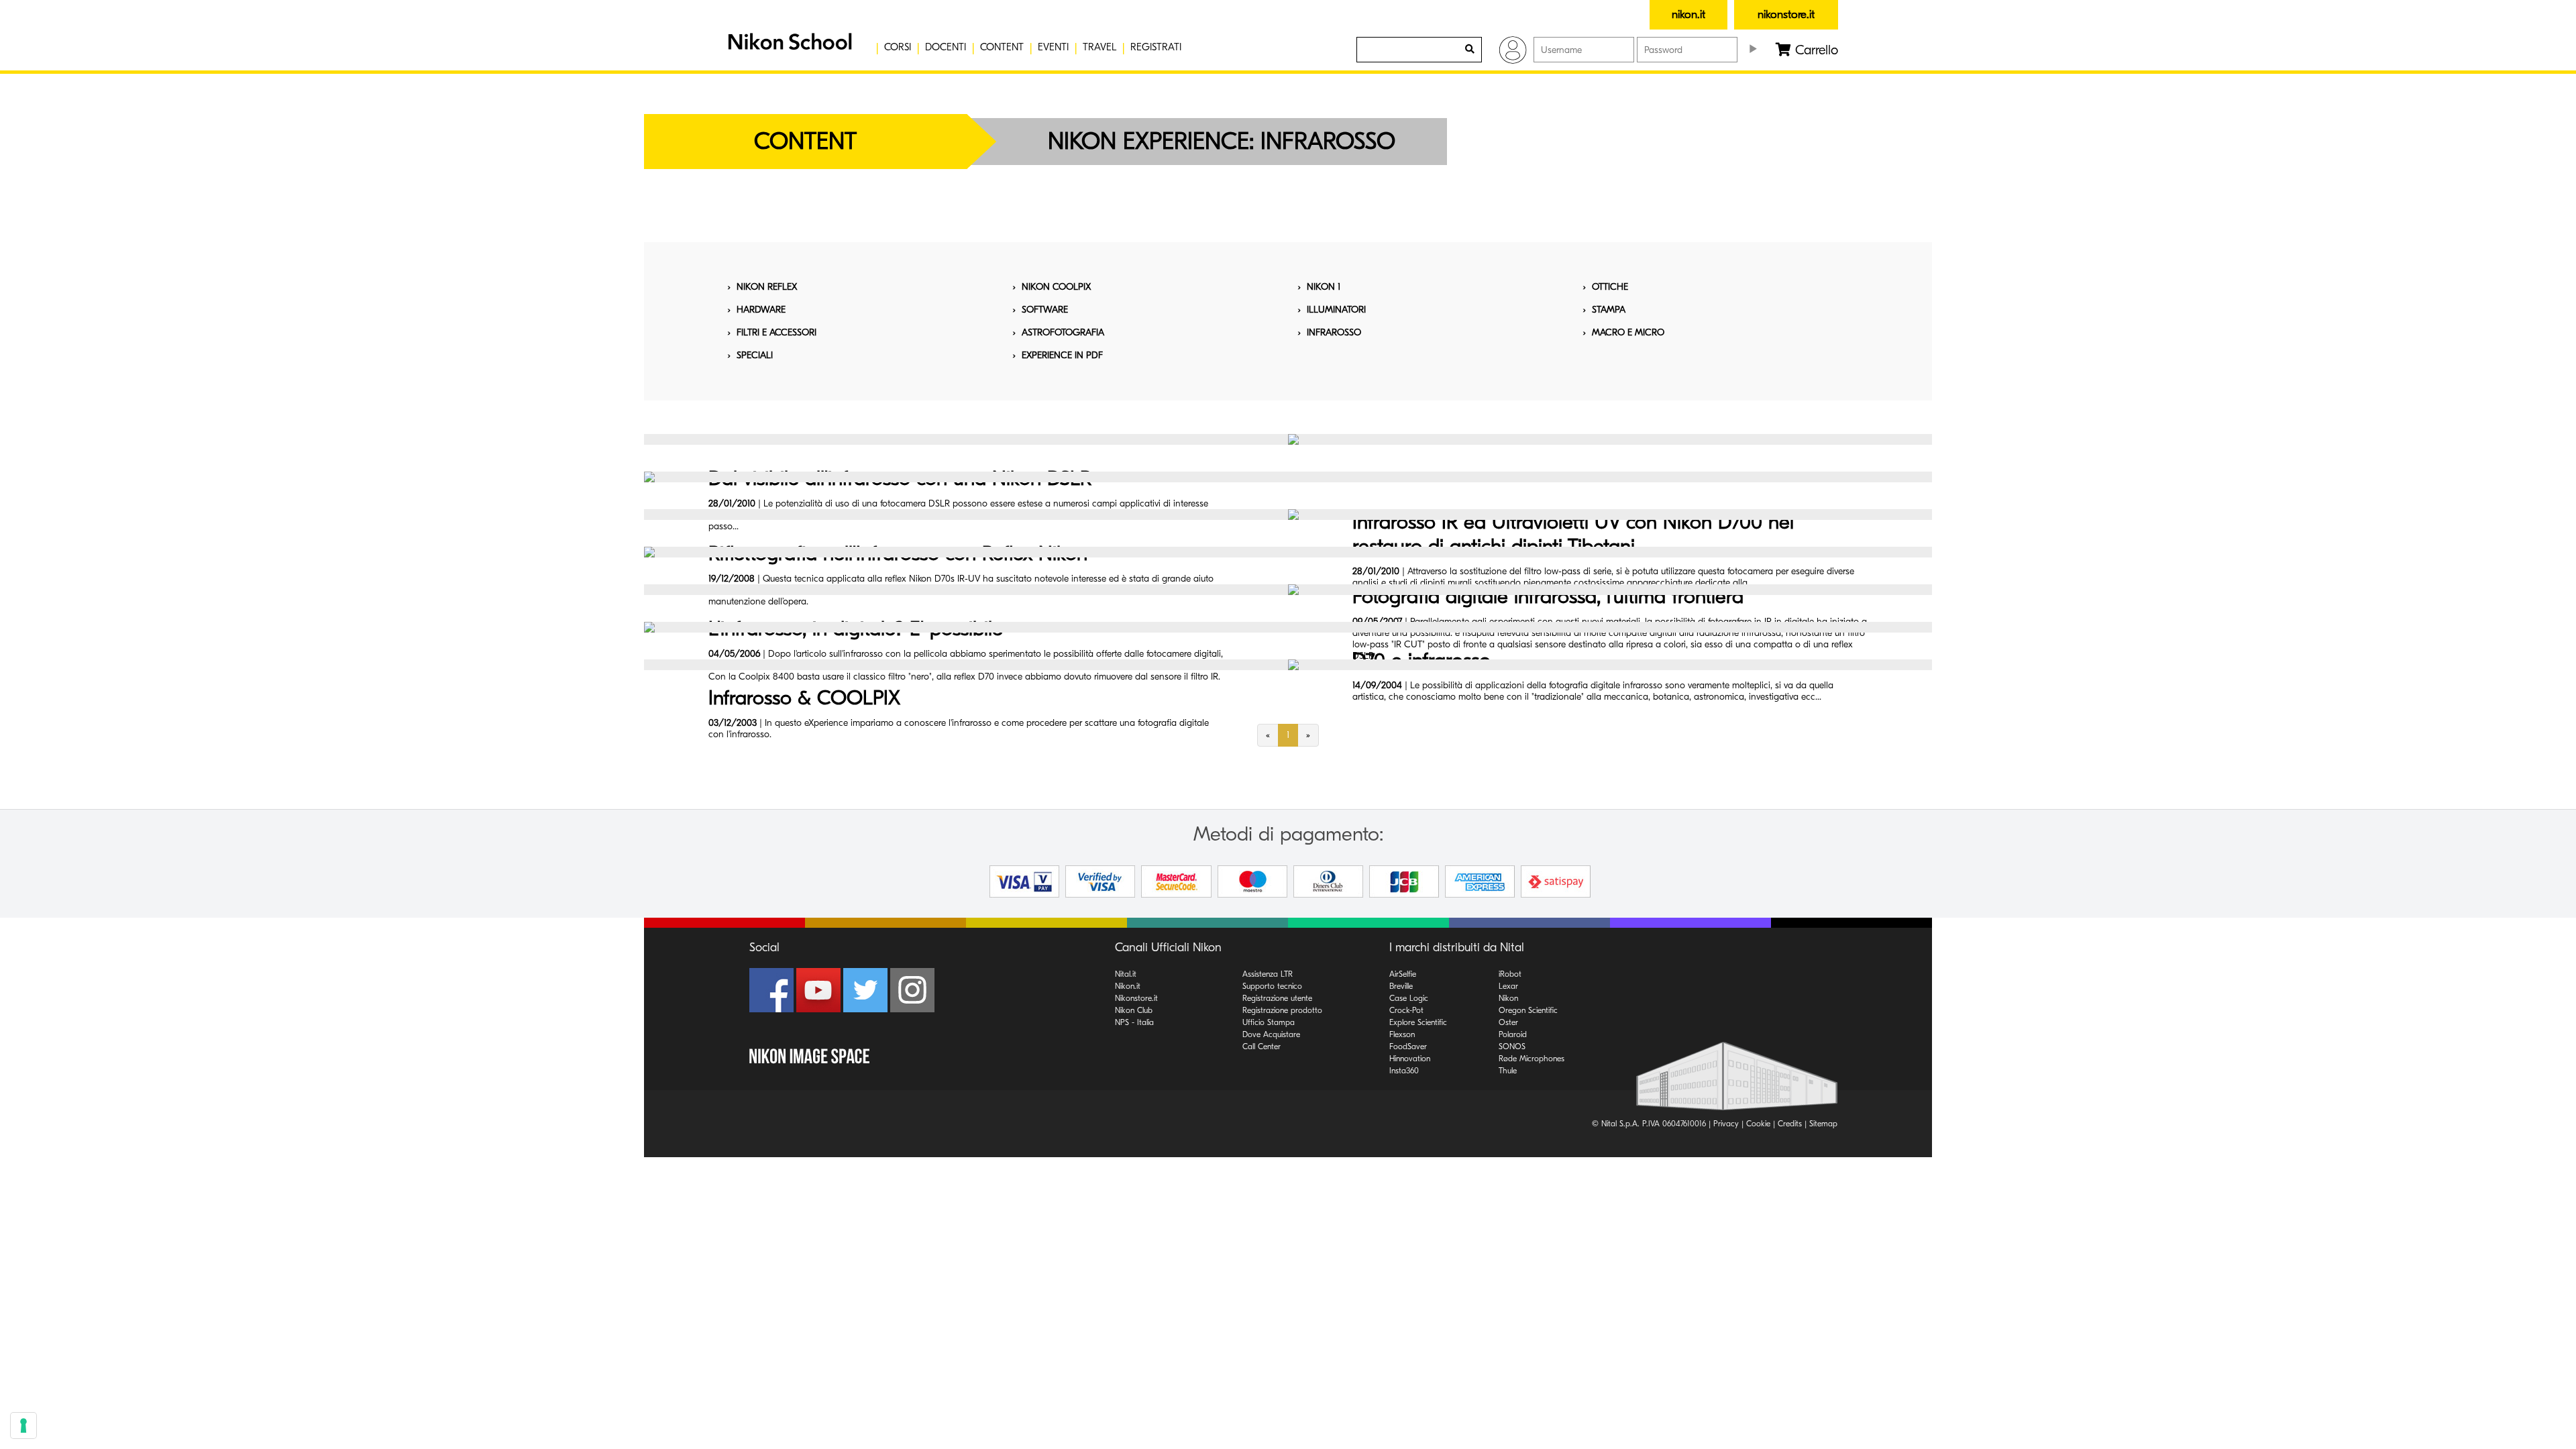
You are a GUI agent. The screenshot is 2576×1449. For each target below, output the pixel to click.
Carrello (1815, 50)
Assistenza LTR (1268, 974)
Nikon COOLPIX (1056, 287)
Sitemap (1823, 1124)
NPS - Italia (1134, 1022)
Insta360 (1404, 1071)
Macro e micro (1628, 332)
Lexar (1508, 986)
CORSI (898, 47)
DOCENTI (946, 47)
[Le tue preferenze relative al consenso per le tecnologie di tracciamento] (23, 1426)
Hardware (761, 310)
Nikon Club (1134, 1010)
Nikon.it (1128, 986)
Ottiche (1610, 287)
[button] (788, 47)
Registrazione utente (1277, 998)
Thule (1508, 1071)
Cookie (1758, 1124)
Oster (1508, 1022)
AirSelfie (1403, 974)
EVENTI (1053, 47)
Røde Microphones (1532, 1059)
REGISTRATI (1156, 47)
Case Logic (1409, 998)
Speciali (755, 355)
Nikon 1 (1324, 287)
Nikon (1508, 998)
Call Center (1262, 1046)
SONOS (1512, 1046)
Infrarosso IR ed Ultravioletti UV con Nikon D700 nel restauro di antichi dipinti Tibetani (1573, 534)
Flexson (1402, 1034)
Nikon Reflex (767, 287)
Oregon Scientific (1528, 1010)
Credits (1790, 1124)
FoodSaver (1408, 1046)
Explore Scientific (1418, 1022)
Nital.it (1126, 974)
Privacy (1726, 1124)
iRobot (1510, 974)
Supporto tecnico (1272, 986)
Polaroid (1513, 1034)
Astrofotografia (1063, 332)
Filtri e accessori (776, 332)
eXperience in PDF (1062, 355)
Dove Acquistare (1271, 1034)
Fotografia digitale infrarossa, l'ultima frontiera (1548, 597)
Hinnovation (1410, 1059)
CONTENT (1002, 47)
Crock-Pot (1406, 1010)
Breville (1401, 986)
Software (1045, 310)
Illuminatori (1336, 310)
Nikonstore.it (1136, 998)
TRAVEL (1099, 47)
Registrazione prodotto (1282, 1010)
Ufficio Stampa (1269, 1022)
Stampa (1609, 310)
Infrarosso (1334, 332)
